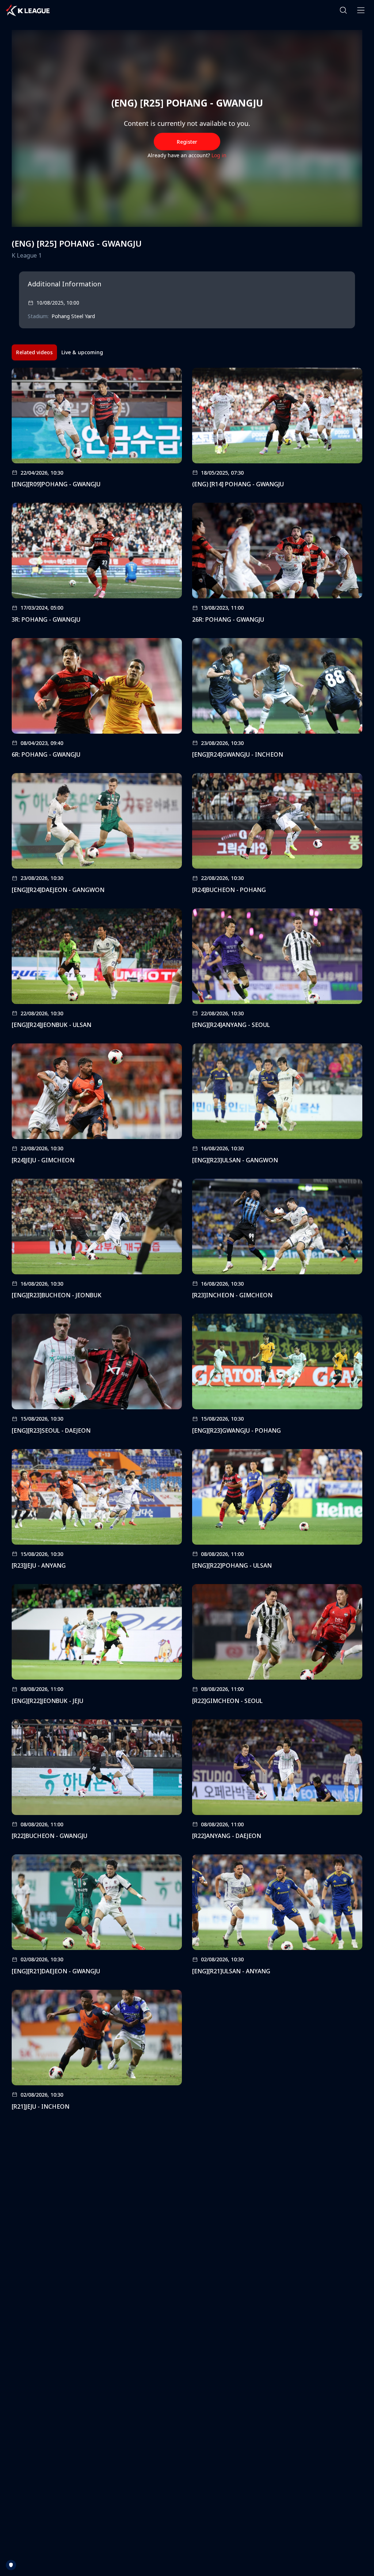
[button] (343, 10)
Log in (219, 155)
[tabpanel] (187, 1241)
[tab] (34, 352)
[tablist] (60, 352)
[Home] (28, 10)
